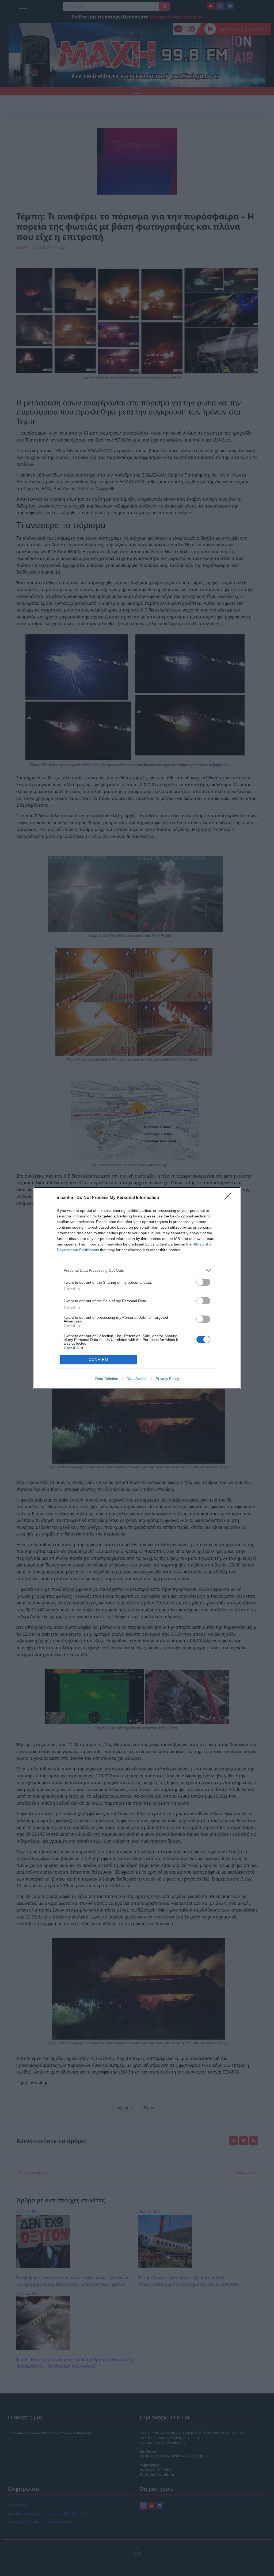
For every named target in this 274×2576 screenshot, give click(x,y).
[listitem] (137, 1270)
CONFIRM (98, 1359)
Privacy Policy (167, 1379)
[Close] (230, 1198)
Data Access (137, 1379)
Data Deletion (107, 1379)
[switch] (203, 1282)
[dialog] (137, 1288)
